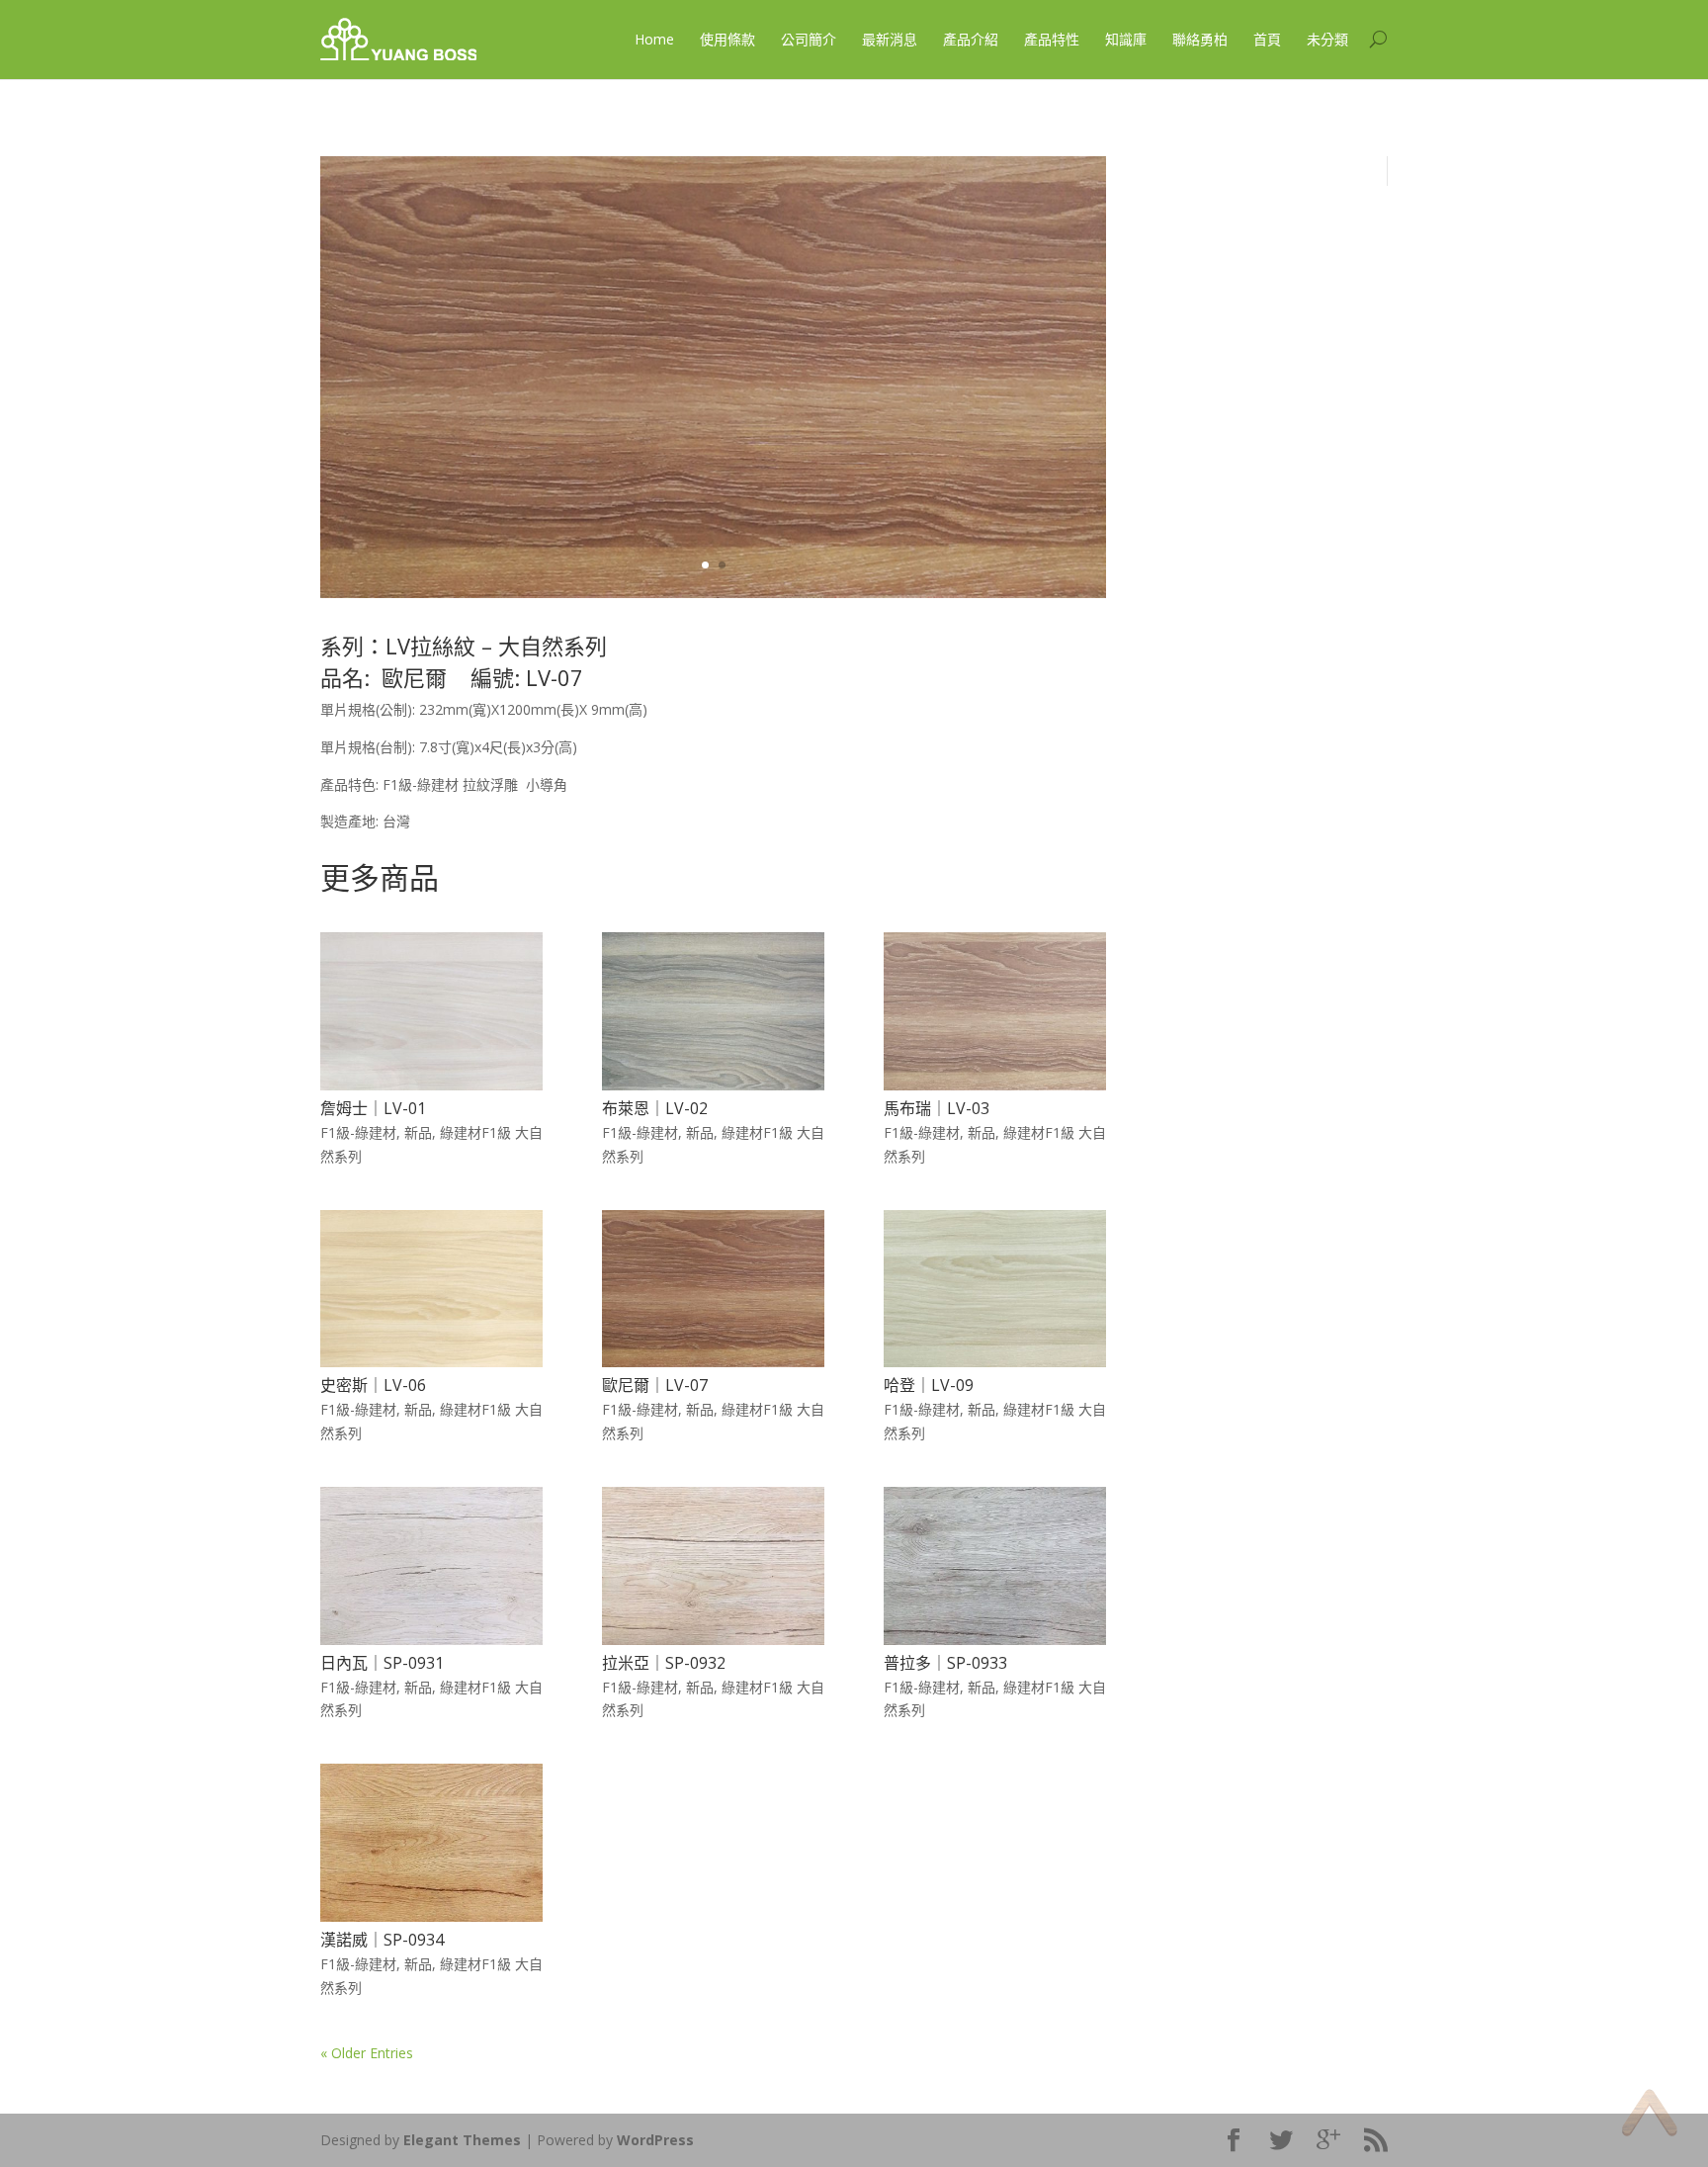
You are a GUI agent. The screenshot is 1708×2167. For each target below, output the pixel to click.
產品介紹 (971, 39)
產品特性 (1052, 39)
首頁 (1267, 39)
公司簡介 (809, 39)
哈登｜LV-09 (929, 1385)
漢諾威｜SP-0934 (382, 1940)
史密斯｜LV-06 (373, 1385)
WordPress (655, 2140)
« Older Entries (367, 2053)
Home (654, 39)
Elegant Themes (462, 2140)
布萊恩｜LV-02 (655, 1108)
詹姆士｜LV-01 (373, 1108)
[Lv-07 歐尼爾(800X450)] (713, 593)
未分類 (1327, 39)
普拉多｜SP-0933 (945, 1663)
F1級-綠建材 (358, 1132)
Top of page (1649, 2112)
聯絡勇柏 (1200, 39)
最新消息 (890, 39)
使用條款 (727, 39)
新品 (418, 1132)
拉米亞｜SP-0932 (664, 1663)
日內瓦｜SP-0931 (382, 1663)
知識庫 (1126, 39)
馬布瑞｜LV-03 (937, 1108)
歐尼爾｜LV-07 (655, 1385)
